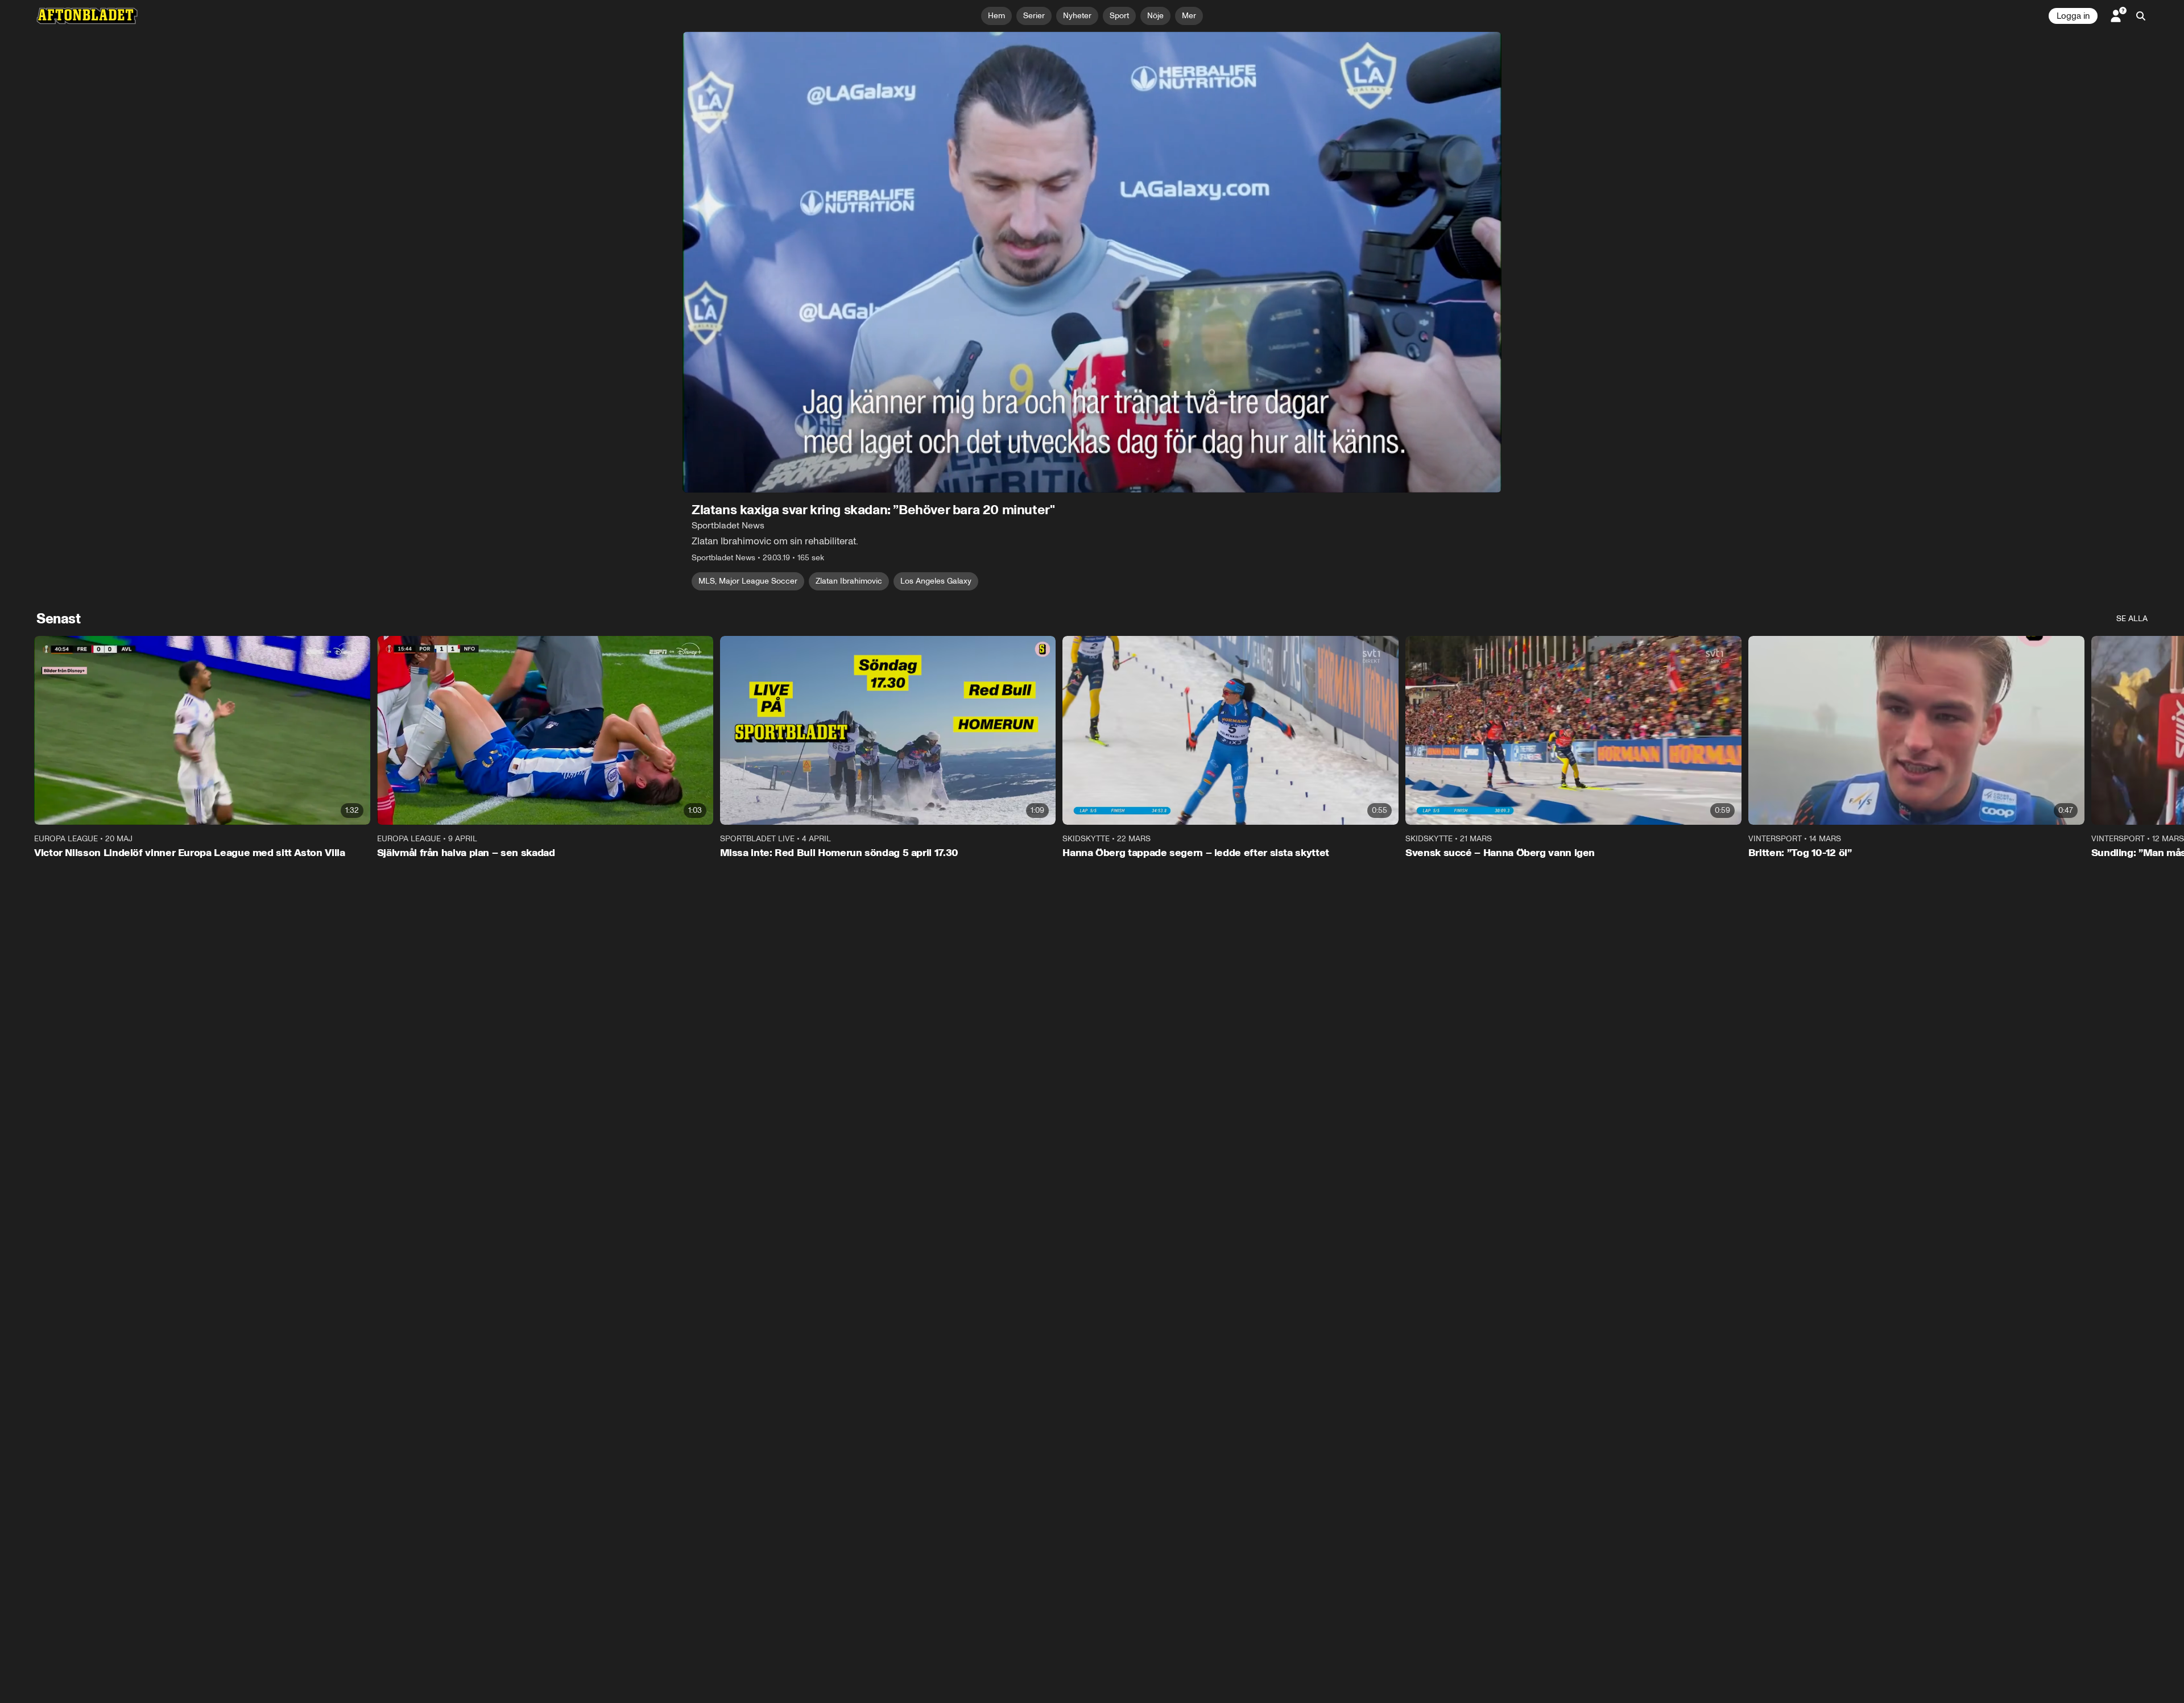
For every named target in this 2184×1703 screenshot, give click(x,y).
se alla (2132, 619)
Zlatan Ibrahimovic (849, 581)
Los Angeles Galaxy (936, 581)
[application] (1092, 262)
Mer (1189, 16)
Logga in (2073, 16)
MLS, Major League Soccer (748, 581)
